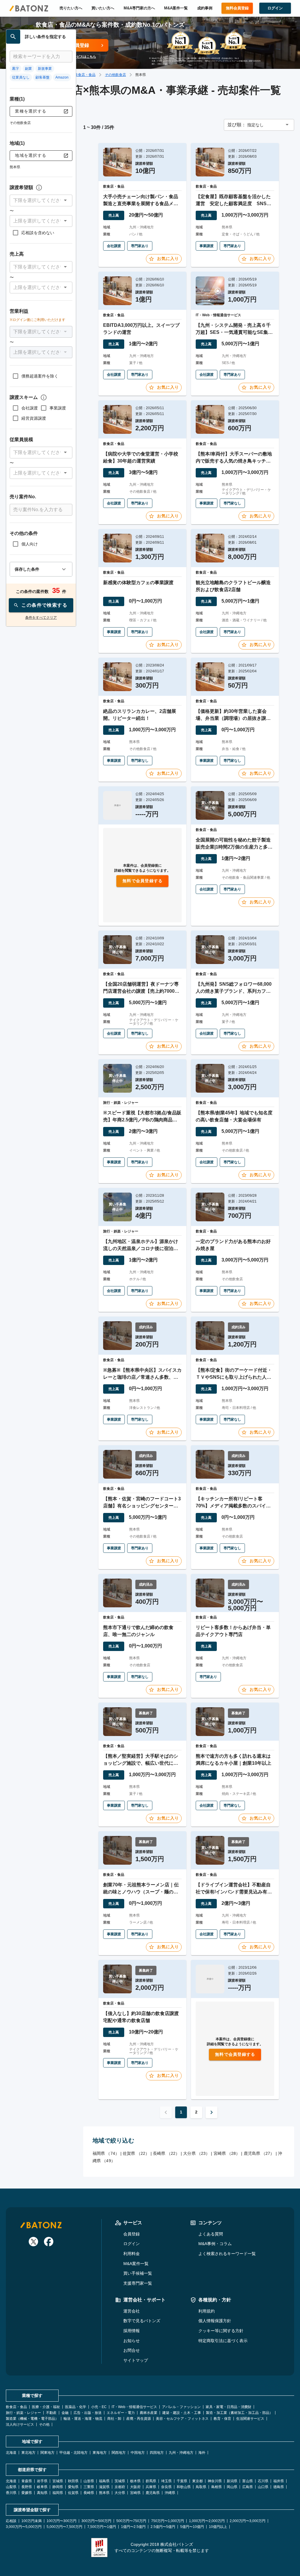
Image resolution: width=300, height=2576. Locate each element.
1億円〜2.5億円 (133, 2527)
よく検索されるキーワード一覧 (227, 2254)
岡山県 (232, 2487)
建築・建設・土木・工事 (182, 2413)
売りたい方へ (71, 8)
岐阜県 (42, 2487)
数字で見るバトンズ (142, 2321)
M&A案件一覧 (176, 8)
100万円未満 (31, 2521)
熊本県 (104, 2493)
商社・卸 (114, 2419)
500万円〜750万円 (131, 2521)
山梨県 (11, 2487)
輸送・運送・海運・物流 (83, 2419)
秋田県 (73, 2481)
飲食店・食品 (85, 75)
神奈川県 (215, 2481)
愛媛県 (27, 2493)
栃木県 (135, 2481)
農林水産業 (149, 2413)
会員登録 (132, 2234)
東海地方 (100, 2453)
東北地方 (28, 2453)
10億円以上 (218, 2527)
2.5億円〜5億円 (163, 2527)
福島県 (104, 2481)
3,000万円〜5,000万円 (24, 2527)
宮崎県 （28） (227, 2153)
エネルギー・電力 (121, 2413)
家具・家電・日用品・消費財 (229, 2407)
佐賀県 (73, 2493)
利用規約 (207, 2311)
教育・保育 (222, 2419)
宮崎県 (135, 2493)
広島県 (248, 2487)
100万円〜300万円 (62, 2521)
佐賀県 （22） (136, 2153)
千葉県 (182, 2481)
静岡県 (58, 2487)
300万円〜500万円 (96, 2521)
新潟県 (232, 2481)
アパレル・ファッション (181, 2407)
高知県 (42, 2493)
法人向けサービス (20, 2424)
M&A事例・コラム (215, 2244)
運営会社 (132, 2311)
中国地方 (138, 2453)
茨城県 (120, 2481)
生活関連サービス (250, 2419)
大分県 (120, 2493)
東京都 (197, 2481)
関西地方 (119, 2453)
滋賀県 (104, 2487)
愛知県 (73, 2487)
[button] (41, 200)
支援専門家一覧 (138, 2283)
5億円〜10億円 (192, 2527)
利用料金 (132, 2254)
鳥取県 (201, 2487)
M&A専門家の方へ (139, 8)
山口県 (263, 2487)
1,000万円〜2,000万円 (207, 2521)
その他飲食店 (115, 75)
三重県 (89, 2487)
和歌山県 (184, 2487)
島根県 (217, 2487)
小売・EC (99, 2407)
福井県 (279, 2481)
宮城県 (58, 2481)
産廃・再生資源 (139, 2419)
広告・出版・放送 (88, 2413)
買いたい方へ (103, 8)
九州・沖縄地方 (181, 2453)
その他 (44, 2424)
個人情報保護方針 (215, 2321)
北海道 (11, 2453)
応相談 (11, 2521)
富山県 (248, 2481)
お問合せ (132, 2350)
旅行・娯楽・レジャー (23, 2413)
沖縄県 (170, 2493)
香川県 (11, 2493)
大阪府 (135, 2487)
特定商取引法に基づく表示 (223, 2341)
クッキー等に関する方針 (221, 2331)
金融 (65, 2413)
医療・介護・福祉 (46, 2407)
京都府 (120, 2487)
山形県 (89, 2481)
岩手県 (42, 2481)
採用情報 (132, 2331)
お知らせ (132, 2341)
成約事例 (205, 8)
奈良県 (166, 2487)
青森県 (27, 2481)
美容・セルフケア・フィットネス (182, 2419)
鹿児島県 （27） (259, 2153)
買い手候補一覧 (138, 2273)
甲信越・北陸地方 (74, 2453)
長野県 (27, 2487)
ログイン (132, 2244)
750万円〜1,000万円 (168, 2521)
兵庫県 (151, 2487)
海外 (202, 2453)
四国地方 (157, 2453)
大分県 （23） (196, 2153)
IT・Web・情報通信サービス (134, 2407)
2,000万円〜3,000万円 (248, 2521)
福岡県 (58, 2493)
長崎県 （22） (166, 2153)
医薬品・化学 (76, 2407)
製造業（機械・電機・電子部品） (32, 2419)
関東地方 (47, 2453)
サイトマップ (136, 2360)
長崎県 (89, 2493)
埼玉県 (166, 2481)
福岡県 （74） (106, 2153)
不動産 (51, 2413)
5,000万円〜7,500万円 (64, 2527)
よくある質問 (211, 2234)
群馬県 (151, 2481)
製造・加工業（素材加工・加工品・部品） (239, 2413)
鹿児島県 (153, 2493)
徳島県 (279, 2487)
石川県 (263, 2481)
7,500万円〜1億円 (102, 2527)
